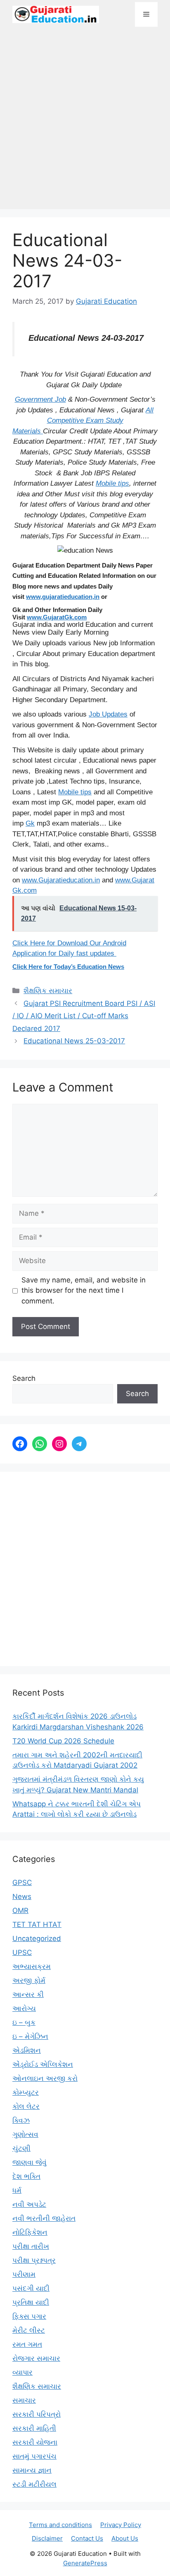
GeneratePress (85, 2563)
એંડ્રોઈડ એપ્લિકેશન (43, 2064)
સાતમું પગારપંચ (34, 2456)
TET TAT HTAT (37, 1924)
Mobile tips (112, 483)
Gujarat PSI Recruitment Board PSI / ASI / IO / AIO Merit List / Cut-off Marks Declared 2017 (84, 1016)
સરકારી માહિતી (34, 2428)
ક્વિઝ (21, 2120)
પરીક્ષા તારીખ (31, 2246)
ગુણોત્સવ (25, 2134)
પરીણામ (24, 2274)
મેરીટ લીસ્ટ (29, 2330)
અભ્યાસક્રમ (32, 1966)
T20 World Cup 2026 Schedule (63, 1741)
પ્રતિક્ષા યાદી (31, 2302)
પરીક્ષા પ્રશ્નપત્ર (34, 2260)
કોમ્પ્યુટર (26, 2092)
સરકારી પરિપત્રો (37, 2414)
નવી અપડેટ (29, 2204)
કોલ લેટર (26, 2106)
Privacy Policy (121, 2525)
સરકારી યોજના (35, 2442)
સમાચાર (24, 2400)
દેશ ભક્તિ (26, 2176)
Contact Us (87, 2538)
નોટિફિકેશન (30, 2232)
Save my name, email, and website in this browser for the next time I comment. (84, 1290)
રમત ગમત (27, 2344)
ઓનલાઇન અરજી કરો (45, 2078)
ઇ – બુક (24, 2022)
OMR (20, 1910)
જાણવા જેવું (30, 2162)
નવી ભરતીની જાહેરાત (44, 2218)
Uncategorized (37, 1938)
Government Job (40, 399)
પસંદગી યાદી (31, 2288)
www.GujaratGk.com (57, 617)
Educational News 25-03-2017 (74, 1041)
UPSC (22, 1952)
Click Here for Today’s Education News (68, 967)
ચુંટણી (21, 2148)
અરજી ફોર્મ (29, 1980)
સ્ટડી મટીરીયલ (34, 2484)
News (22, 1897)
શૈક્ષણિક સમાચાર (48, 991)
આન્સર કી (28, 1994)
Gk (30, 823)
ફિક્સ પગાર (29, 2316)
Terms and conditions (60, 2525)
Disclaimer (47, 2538)
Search (24, 1378)
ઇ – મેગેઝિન (30, 2036)
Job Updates (108, 714)
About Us (125, 2538)
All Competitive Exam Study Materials (83, 421)
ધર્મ (17, 2190)
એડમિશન (27, 2050)
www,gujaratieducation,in (63, 597)
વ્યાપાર (22, 2372)
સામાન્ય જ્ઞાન (32, 2470)
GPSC (22, 1883)
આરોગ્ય (24, 2008)
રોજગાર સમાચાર (36, 2358)
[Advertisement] (85, 122)
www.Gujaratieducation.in (61, 880)
